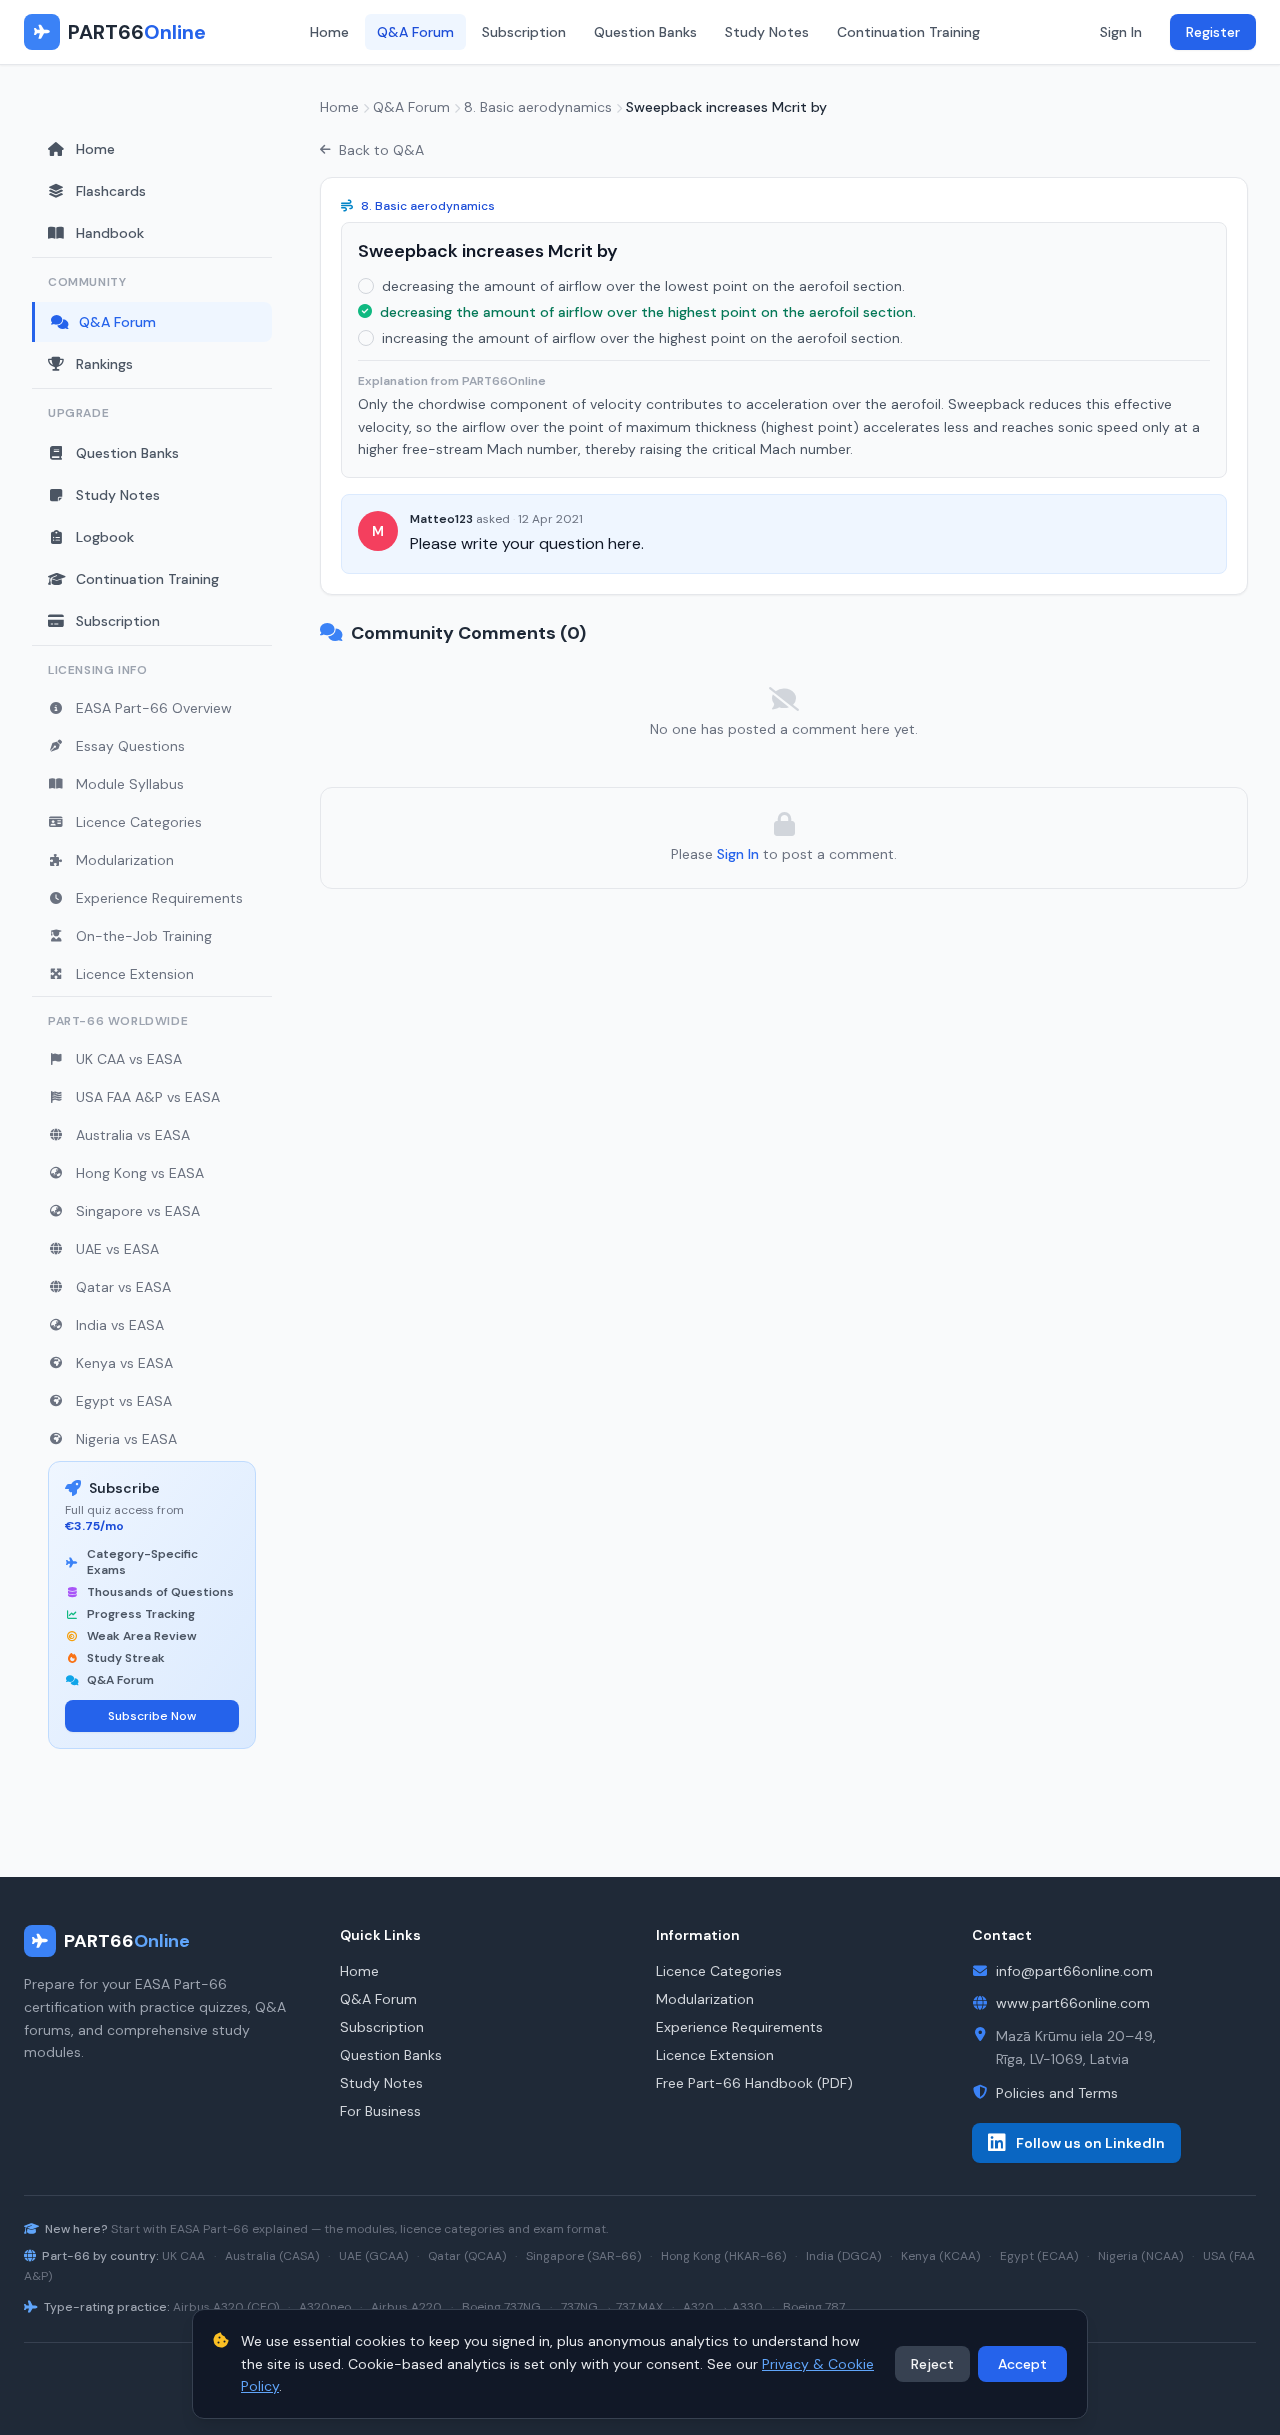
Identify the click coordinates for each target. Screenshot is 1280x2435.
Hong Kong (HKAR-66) (723, 2256)
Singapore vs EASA (138, 1211)
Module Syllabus (130, 784)
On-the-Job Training (144, 936)
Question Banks (645, 32)
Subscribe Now (152, 1716)
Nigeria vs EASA (126, 1439)
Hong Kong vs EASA (140, 1173)
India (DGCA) (843, 2256)
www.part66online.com (1073, 2003)
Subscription (524, 32)
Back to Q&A (381, 150)
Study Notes (767, 32)
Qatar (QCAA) (467, 2256)
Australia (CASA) (272, 2256)
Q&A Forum (415, 32)
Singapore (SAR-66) (583, 2256)
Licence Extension (135, 974)
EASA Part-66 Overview (154, 708)
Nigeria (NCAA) (1140, 2256)
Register (1213, 32)
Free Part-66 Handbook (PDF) (754, 2083)
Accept (1022, 2364)
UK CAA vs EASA (129, 1059)
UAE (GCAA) (373, 2256)
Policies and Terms (1057, 2093)
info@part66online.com (1074, 1971)
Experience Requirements (159, 898)
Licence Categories (139, 822)
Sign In (1121, 32)
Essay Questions (130, 746)
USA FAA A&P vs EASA (148, 1097)
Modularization (125, 860)
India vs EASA (120, 1325)
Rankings (104, 364)
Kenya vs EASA (124, 1363)
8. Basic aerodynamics (538, 107)
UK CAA (183, 2256)
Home (329, 32)
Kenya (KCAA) (940, 2256)
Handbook (110, 233)
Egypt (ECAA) (1039, 2256)
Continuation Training (908, 32)
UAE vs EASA (117, 1249)
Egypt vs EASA (124, 1401)
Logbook (105, 537)
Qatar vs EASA (123, 1287)
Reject (932, 2364)
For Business (380, 2111)
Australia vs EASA (133, 1135)
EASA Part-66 (209, 2229)
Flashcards (111, 191)
